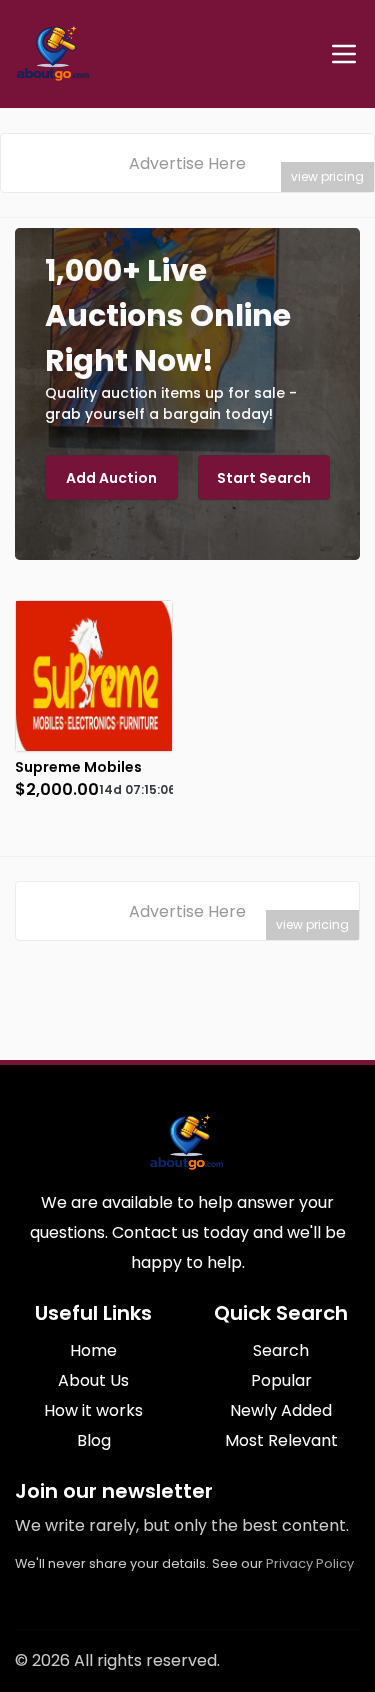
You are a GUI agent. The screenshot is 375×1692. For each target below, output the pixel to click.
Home (93, 1350)
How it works (93, 1410)
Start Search (264, 478)
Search (281, 1350)
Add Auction (111, 478)
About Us (93, 1380)
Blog (94, 1440)
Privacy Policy (310, 1563)
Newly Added (281, 1410)
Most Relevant (281, 1440)
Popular (281, 1380)
